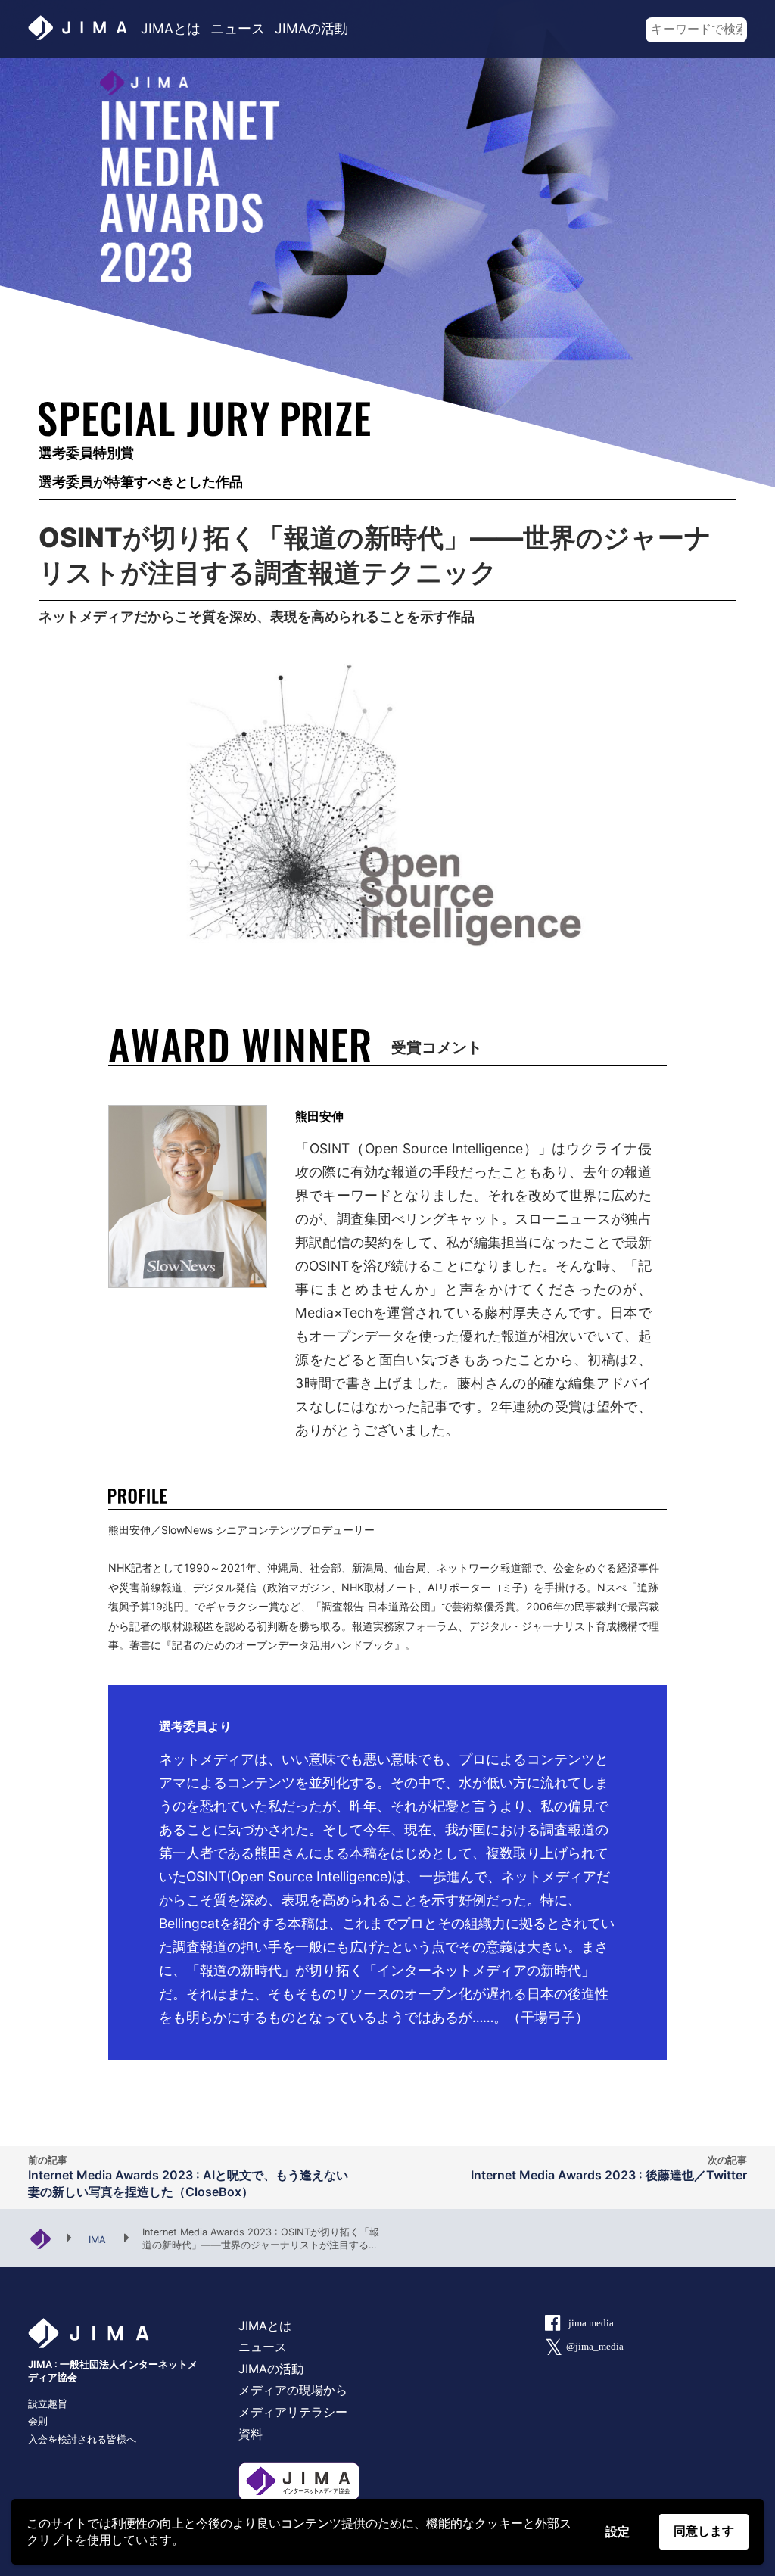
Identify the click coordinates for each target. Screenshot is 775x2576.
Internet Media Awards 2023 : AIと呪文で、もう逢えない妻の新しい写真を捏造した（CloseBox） (188, 2177)
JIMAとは (171, 28)
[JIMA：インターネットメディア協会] (40, 2238)
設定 (618, 2532)
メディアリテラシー (293, 2412)
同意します (704, 2531)
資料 (251, 2434)
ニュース (238, 28)
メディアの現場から (293, 2390)
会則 (38, 2421)
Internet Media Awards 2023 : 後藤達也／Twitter (608, 2168)
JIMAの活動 (311, 28)
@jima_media (595, 2347)
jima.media (591, 2323)
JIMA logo (79, 28)
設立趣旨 (48, 2404)
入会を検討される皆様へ (82, 2439)
